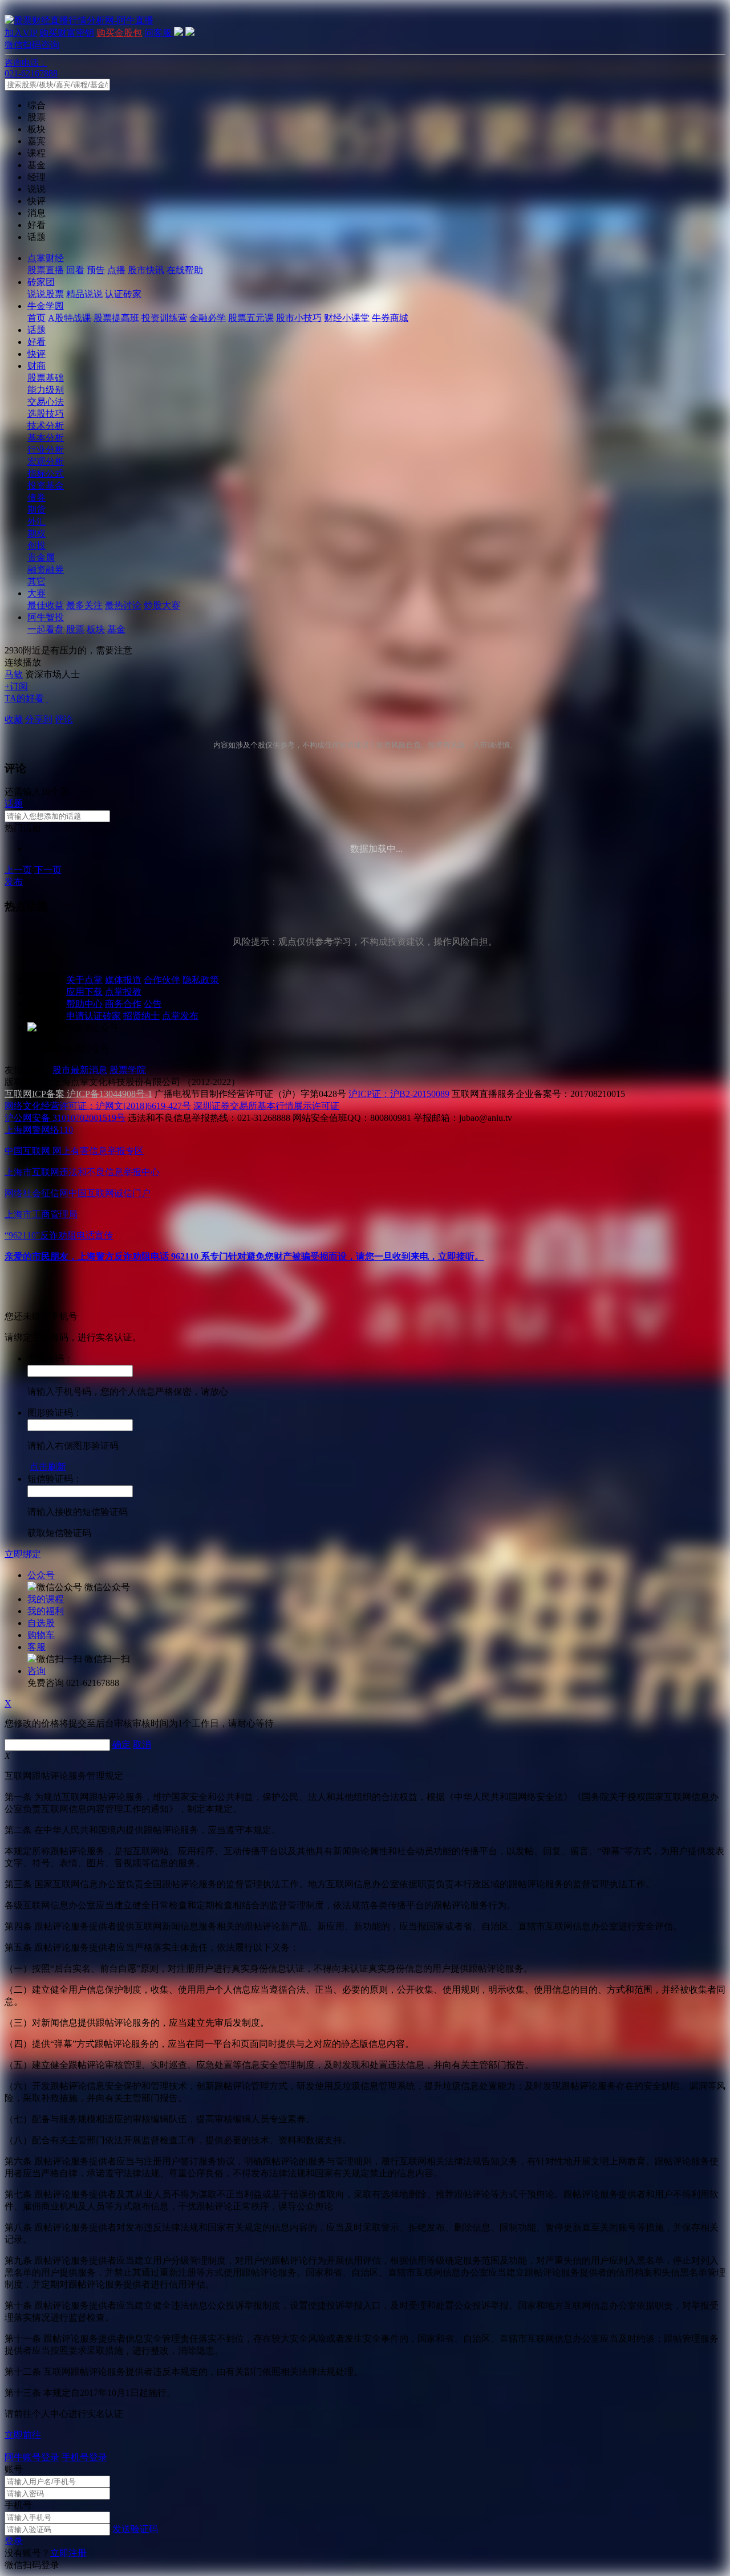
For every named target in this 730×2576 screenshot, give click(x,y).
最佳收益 (46, 605)
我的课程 (46, 1599)
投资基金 (46, 485)
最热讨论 (123, 605)
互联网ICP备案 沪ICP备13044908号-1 (78, 1094)
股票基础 (46, 378)
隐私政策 (201, 980)
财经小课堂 (347, 318)
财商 (36, 366)
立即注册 (68, 2553)
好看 (36, 342)
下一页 (48, 870)
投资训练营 (164, 318)
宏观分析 (46, 462)
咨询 (36, 1671)
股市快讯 (146, 270)
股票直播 (46, 270)
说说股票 (46, 294)
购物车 (41, 1635)
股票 (75, 629)
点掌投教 (123, 992)
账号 (14, 2469)
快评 (36, 354)
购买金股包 (119, 33)
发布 (14, 882)
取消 (142, 1744)
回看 (75, 270)
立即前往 (23, 2435)
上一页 (18, 870)
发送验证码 (135, 2529)
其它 (36, 581)
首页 (36, 318)
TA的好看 (24, 698)
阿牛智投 (46, 617)
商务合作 (123, 1004)
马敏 (14, 674)
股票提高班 (116, 318)
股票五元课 (251, 318)
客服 (36, 1647)
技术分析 (46, 426)
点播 (116, 270)
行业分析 (46, 450)
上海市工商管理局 (41, 1214)
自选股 (41, 1623)
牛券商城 (390, 318)
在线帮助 (185, 270)
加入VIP (21, 33)
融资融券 (46, 569)
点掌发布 (180, 1016)
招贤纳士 (141, 1016)
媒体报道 (123, 980)
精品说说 (84, 294)
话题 (36, 330)
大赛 (36, 593)
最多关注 (84, 605)
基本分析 (46, 438)
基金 (116, 629)
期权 (36, 533)
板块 (96, 629)
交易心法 (46, 402)
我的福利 (46, 1611)
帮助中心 (84, 1004)
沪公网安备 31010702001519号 (65, 1118)
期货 (36, 509)
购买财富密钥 (67, 33)
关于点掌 (84, 980)
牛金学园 (46, 306)
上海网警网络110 (39, 1130)
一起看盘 (46, 629)
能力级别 (46, 390)
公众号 (41, 1575)
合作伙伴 (162, 980)
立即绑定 (23, 1554)
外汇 (36, 521)
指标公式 (46, 474)
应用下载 (84, 992)
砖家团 (41, 282)
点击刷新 (48, 1467)
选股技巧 (46, 414)
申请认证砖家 (94, 1016)
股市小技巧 (299, 318)
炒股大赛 (162, 605)
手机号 (18, 2505)
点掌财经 (46, 258)
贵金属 (41, 557)
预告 (96, 270)
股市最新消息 (80, 1070)
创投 (36, 545)
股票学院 (128, 1070)
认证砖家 (123, 294)
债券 (36, 497)
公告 (153, 1004)
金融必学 (208, 318)
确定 (121, 1744)
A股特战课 (70, 318)
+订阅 (16, 686)
